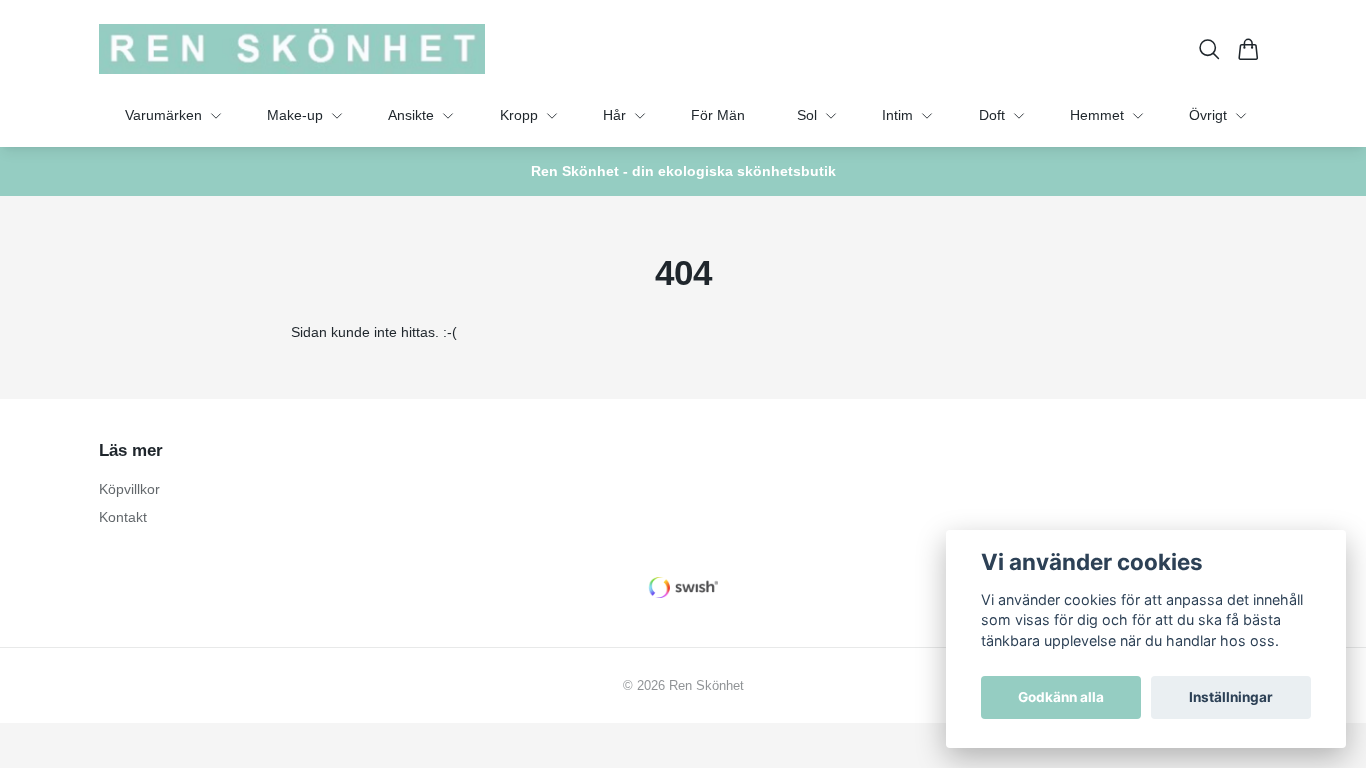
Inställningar (1231, 697)
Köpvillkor (129, 489)
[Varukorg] (1248, 49)
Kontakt (123, 517)
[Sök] (1209, 49)
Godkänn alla (1061, 697)
